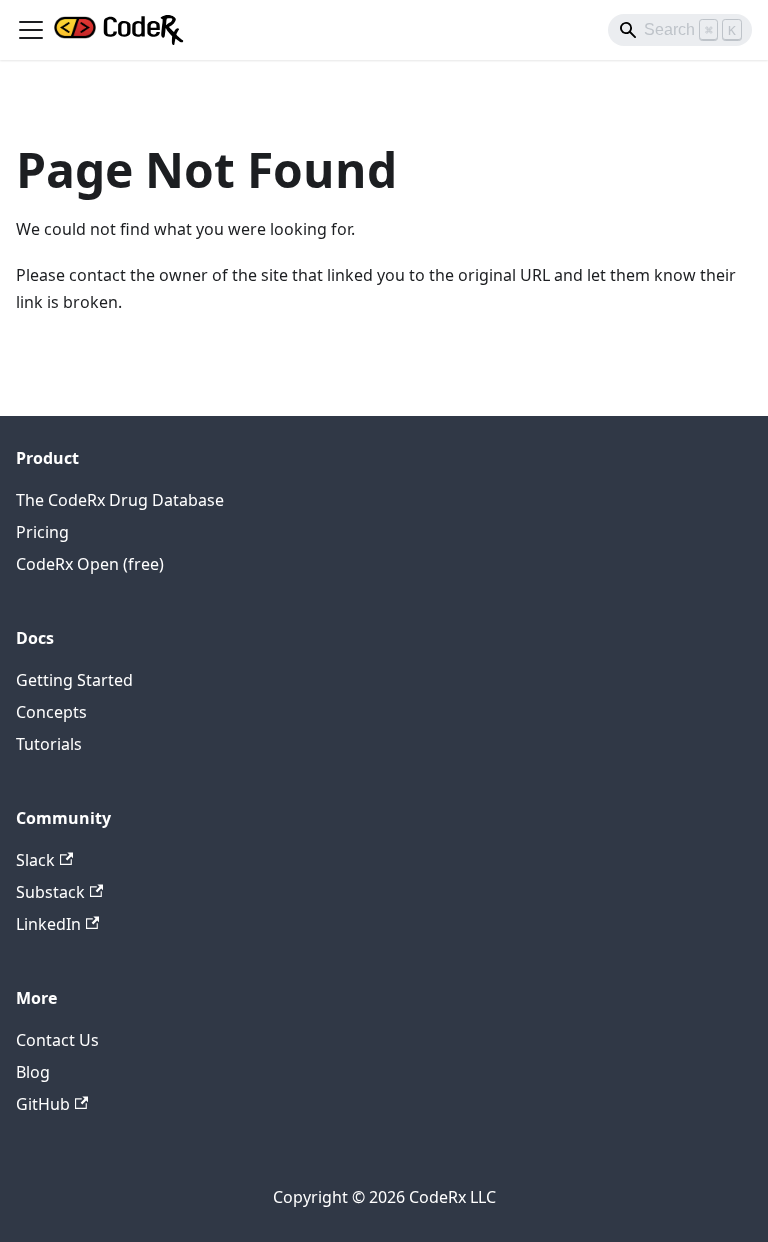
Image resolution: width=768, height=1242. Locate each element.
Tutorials (49, 744)
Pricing (42, 532)
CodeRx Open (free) (90, 564)
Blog (33, 1072)
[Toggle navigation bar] (31, 30)
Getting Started (74, 680)
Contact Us (57, 1040)
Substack (50, 892)
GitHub (43, 1104)
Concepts (51, 712)
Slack (35, 860)
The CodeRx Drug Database (120, 500)
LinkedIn (48, 924)
